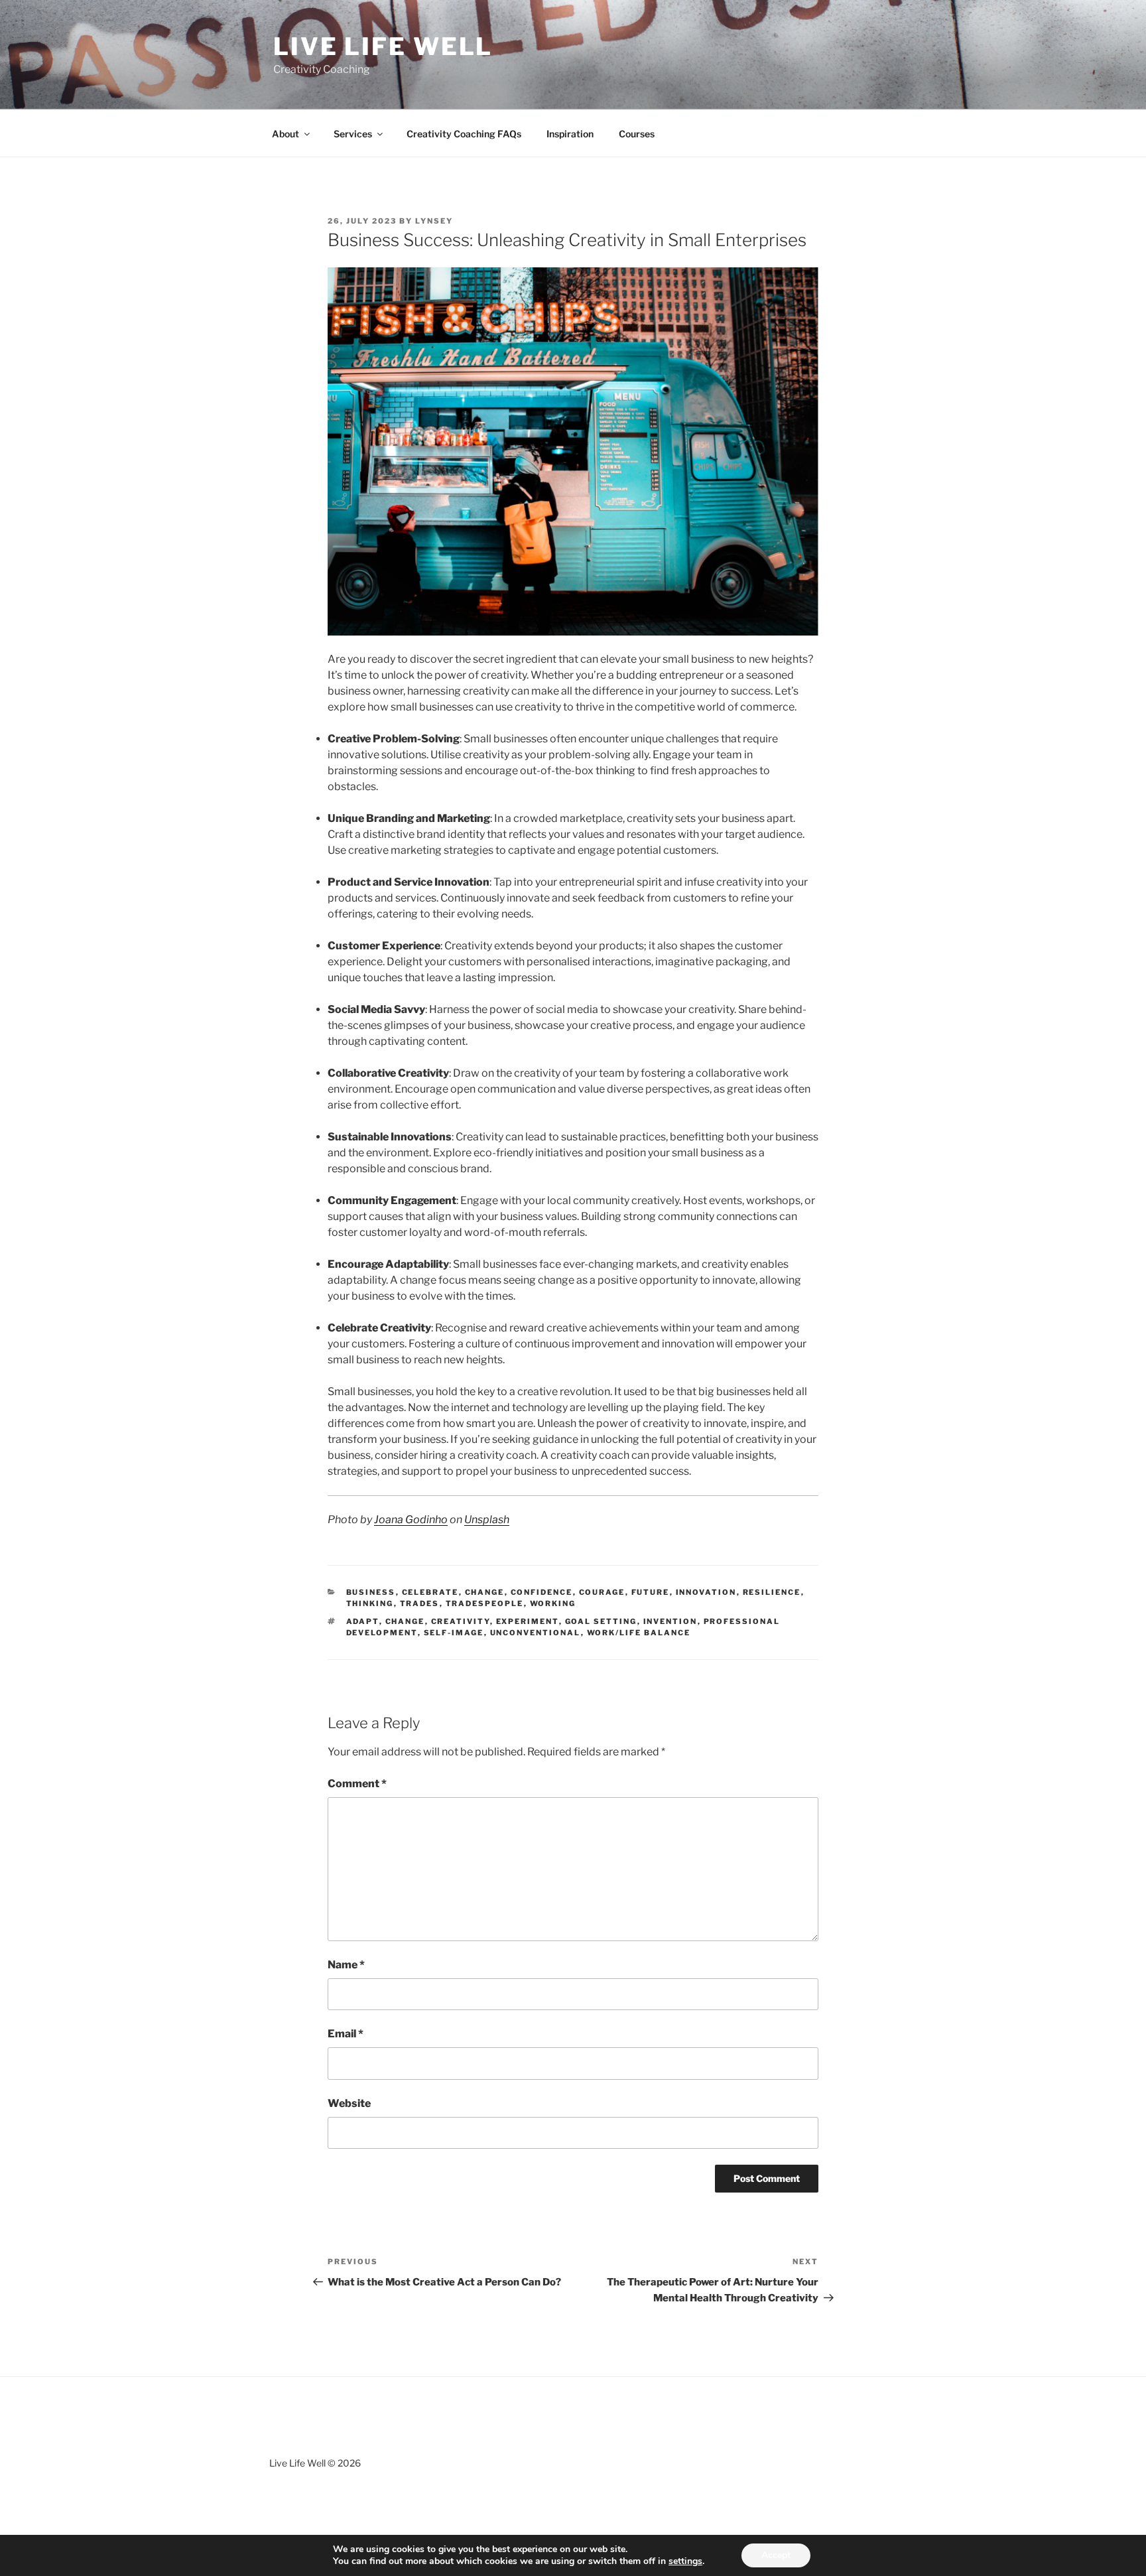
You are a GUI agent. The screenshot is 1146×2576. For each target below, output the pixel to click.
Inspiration (570, 134)
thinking (370, 1603)
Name (346, 1965)
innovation (706, 1592)
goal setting (601, 1621)
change (485, 1592)
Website (349, 2103)
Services (353, 134)
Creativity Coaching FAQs (464, 134)
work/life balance (639, 1633)
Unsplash (487, 1520)
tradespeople (485, 1603)
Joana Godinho (411, 1520)
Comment (357, 1784)
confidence (542, 1592)
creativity (461, 1621)
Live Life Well (383, 46)
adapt (363, 1621)
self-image (454, 1633)
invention (670, 1621)
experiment (528, 1621)
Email (346, 2034)
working (553, 1603)
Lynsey (434, 221)
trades (420, 1603)
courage (602, 1592)
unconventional (536, 1633)
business (371, 1592)
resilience (772, 1592)
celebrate (430, 1592)
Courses (637, 134)
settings (685, 2561)
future (651, 1592)
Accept (776, 2555)
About (286, 134)
